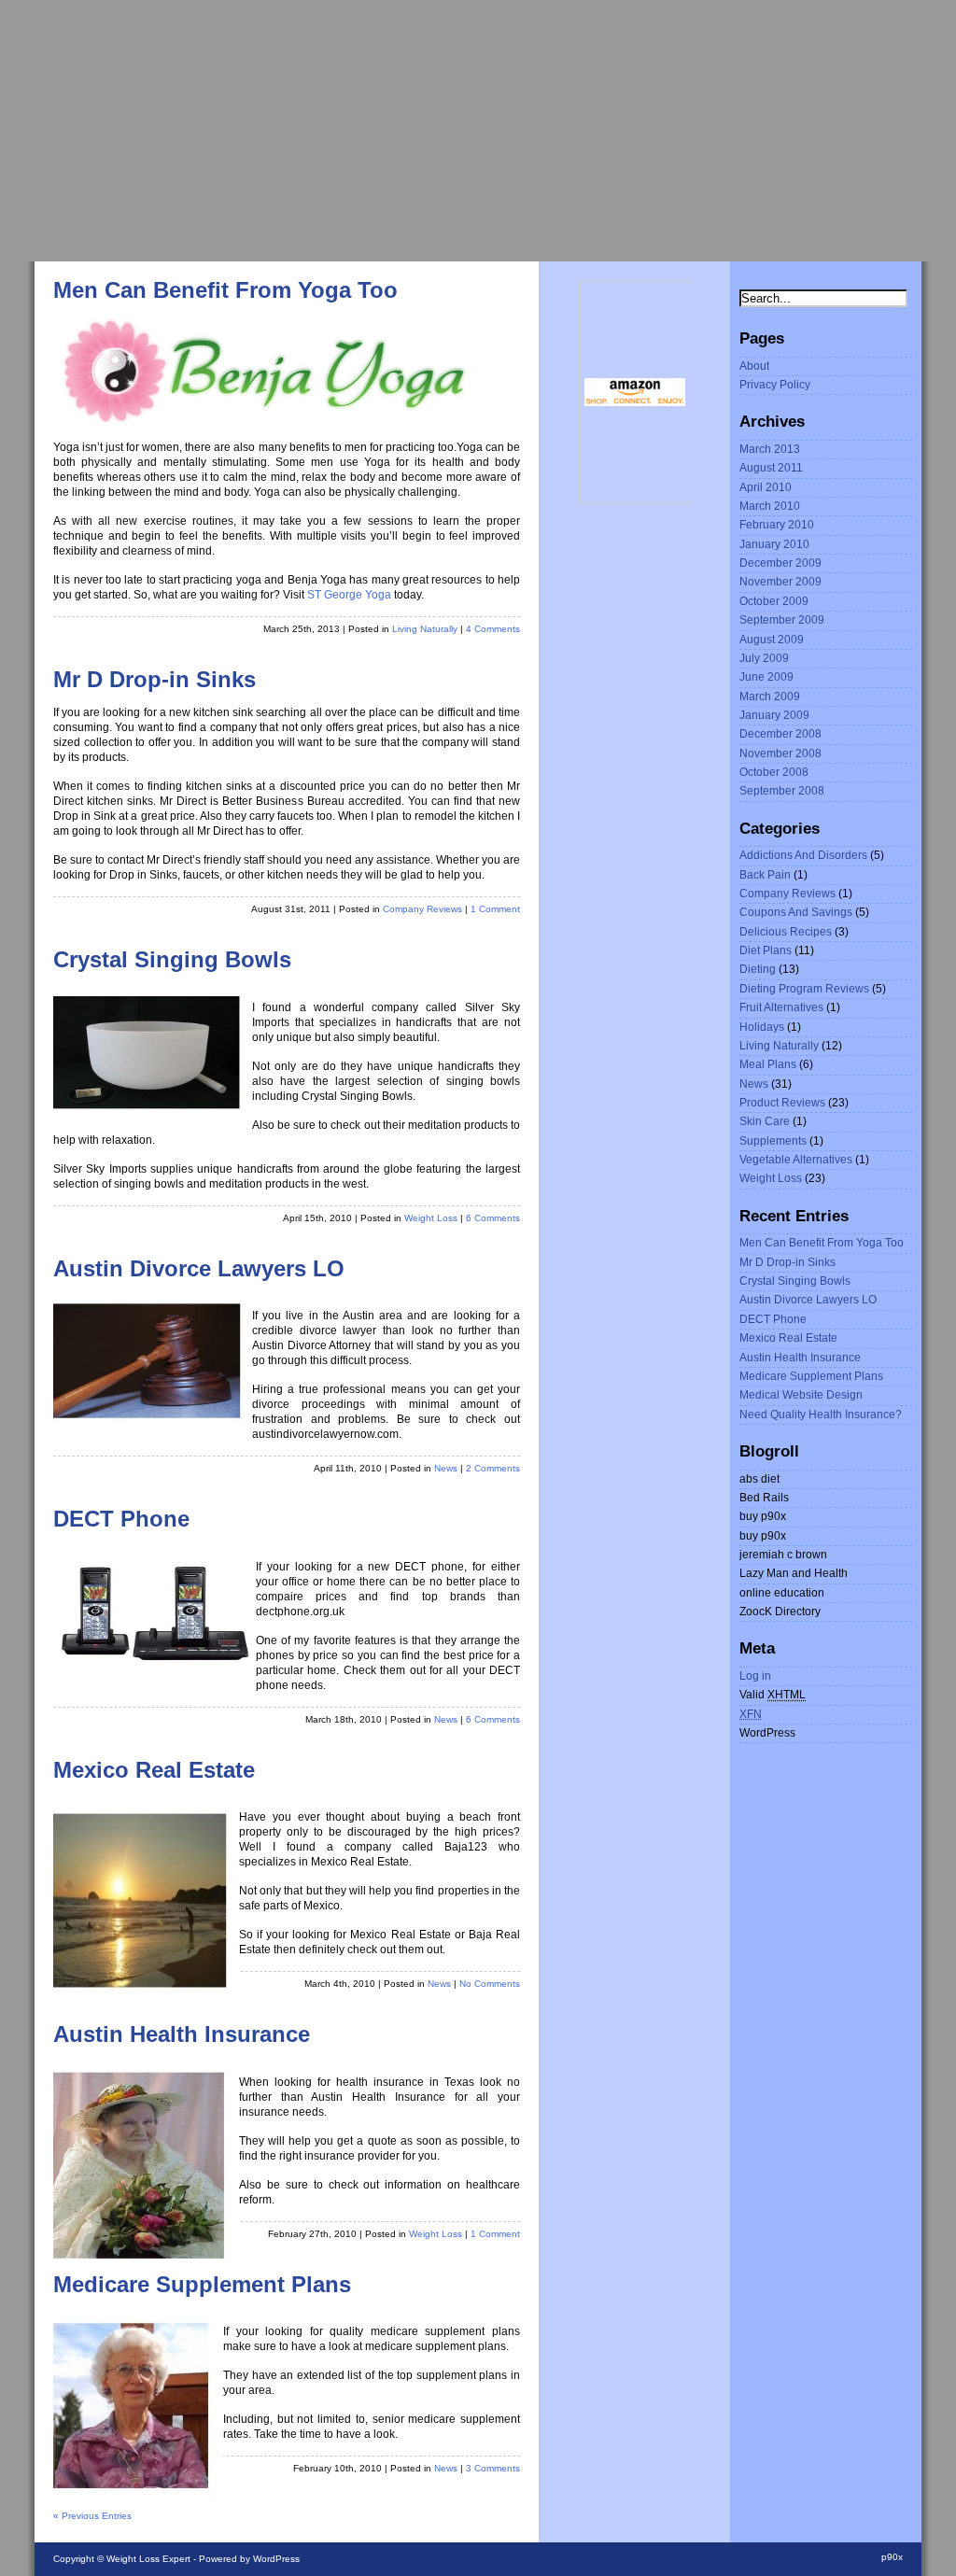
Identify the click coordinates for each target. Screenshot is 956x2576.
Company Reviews (422, 909)
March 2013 (770, 449)
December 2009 (780, 563)
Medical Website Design (801, 1395)
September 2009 (782, 620)
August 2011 (771, 468)
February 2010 (777, 525)
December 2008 (780, 734)
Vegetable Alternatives (796, 1160)
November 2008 (780, 753)
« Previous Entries (92, 2516)
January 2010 (774, 544)
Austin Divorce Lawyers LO (199, 1269)
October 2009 (774, 601)
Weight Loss (431, 1218)
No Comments (490, 1984)
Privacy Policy (775, 385)
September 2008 (782, 791)
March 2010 (770, 506)
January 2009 (774, 715)
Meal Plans (768, 1064)
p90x (892, 2557)
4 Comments (493, 629)
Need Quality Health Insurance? (821, 1415)
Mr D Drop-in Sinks (155, 680)
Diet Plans (766, 950)
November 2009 (780, 582)
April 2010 (766, 487)
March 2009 (770, 697)
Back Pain (765, 875)
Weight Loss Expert (148, 2559)
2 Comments (493, 1468)
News (446, 1468)
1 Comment (495, 909)
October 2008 (774, 772)
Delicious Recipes (786, 932)
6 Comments (493, 1218)
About (754, 366)
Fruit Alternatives (781, 1007)
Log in (755, 1676)
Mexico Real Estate (154, 1770)
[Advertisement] (478, 131)
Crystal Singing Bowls (172, 960)
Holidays (762, 1027)
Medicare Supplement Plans (202, 2285)
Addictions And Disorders (803, 855)
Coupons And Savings (796, 912)
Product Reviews (782, 1103)
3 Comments (493, 2468)
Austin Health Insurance (182, 2034)
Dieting (758, 969)
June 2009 (766, 677)
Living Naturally (425, 629)
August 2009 (772, 640)
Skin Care (765, 1121)
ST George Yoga (349, 595)
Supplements (773, 1141)
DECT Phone (121, 1519)
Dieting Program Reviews (804, 989)
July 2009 (764, 658)
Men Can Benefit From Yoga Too (225, 290)
